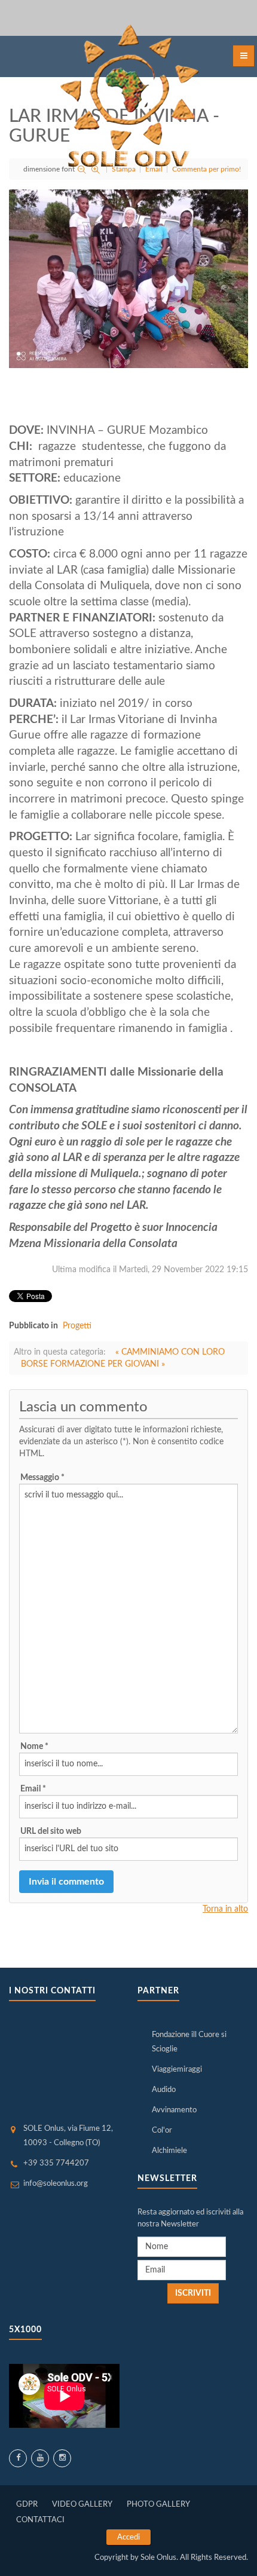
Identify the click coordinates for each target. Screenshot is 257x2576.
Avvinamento (174, 2110)
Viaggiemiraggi (177, 2070)
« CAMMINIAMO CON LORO (170, 1352)
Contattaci (40, 2520)
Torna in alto (225, 1909)
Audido (164, 2090)
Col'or (162, 2131)
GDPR (27, 2505)
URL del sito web (51, 1831)
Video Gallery (82, 2505)
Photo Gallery (158, 2505)
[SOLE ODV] (128, 98)
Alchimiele (169, 2151)
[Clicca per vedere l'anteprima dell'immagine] (128, 278)
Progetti (77, 1326)
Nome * (34, 1747)
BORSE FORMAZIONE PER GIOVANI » (93, 1364)
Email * (33, 1789)
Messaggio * (42, 1478)
